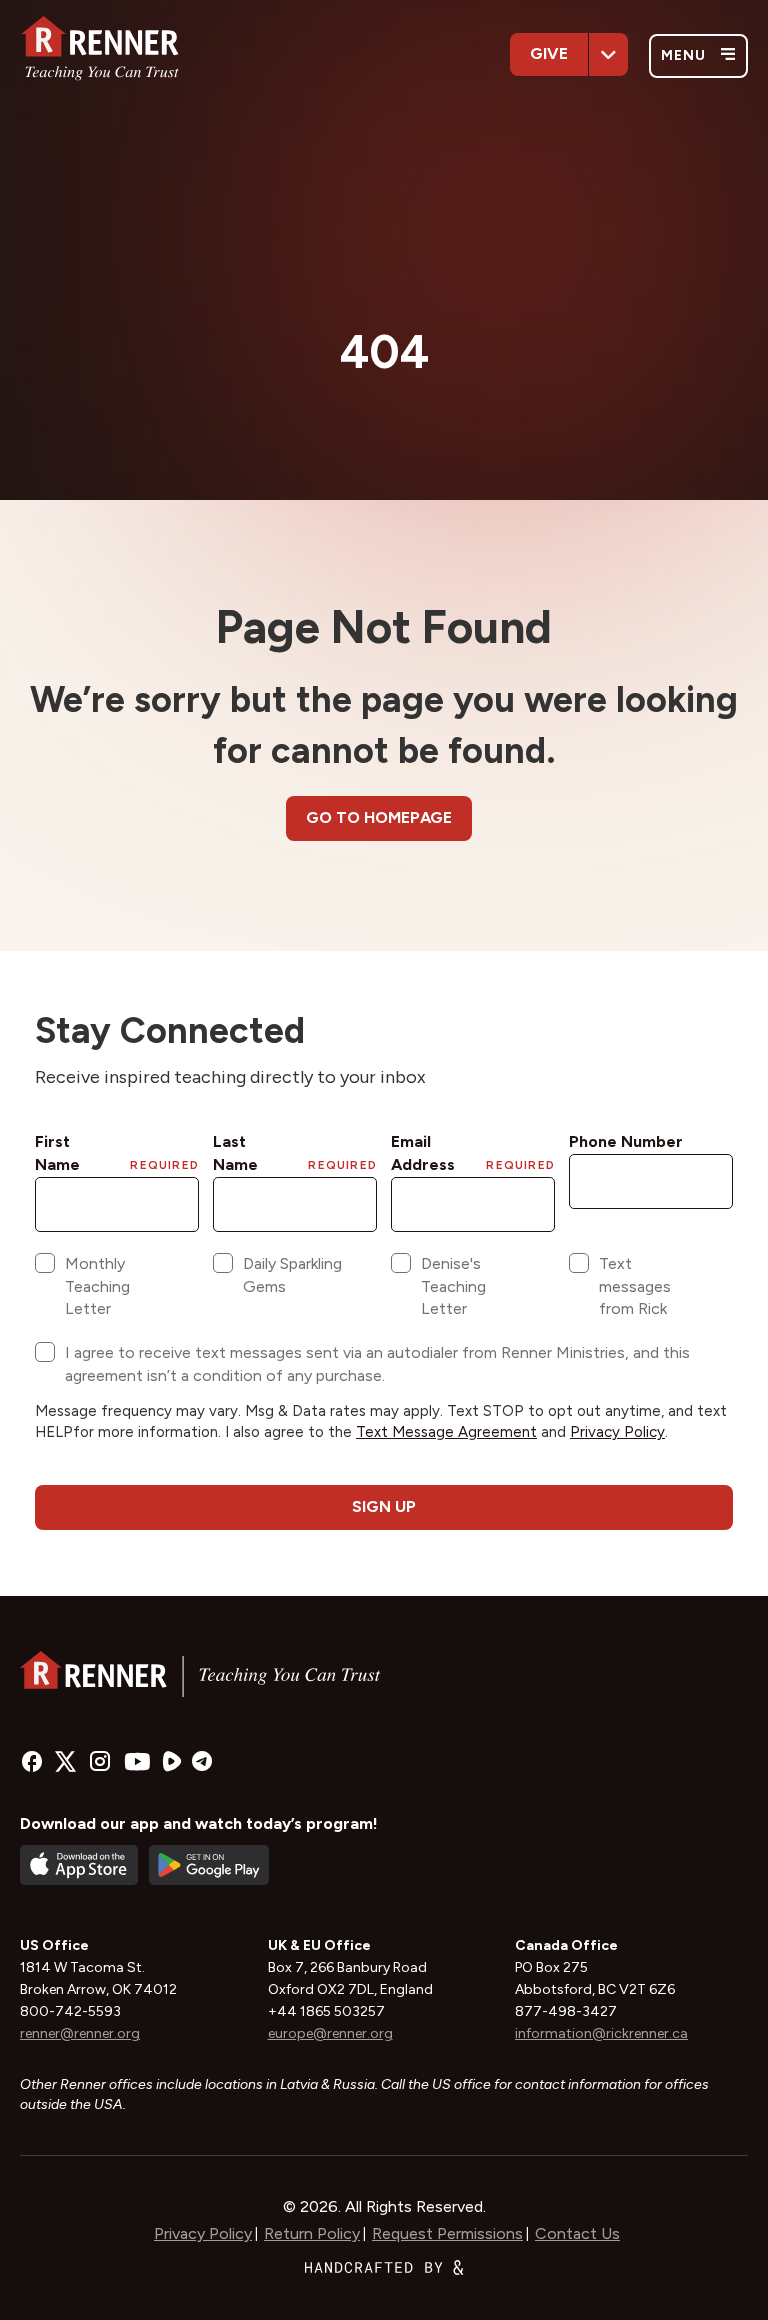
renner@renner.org (80, 2033)
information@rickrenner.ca (601, 2033)
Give (549, 53)
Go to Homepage (379, 817)
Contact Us (577, 2233)
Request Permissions (447, 2233)
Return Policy (312, 2233)
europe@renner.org (330, 2033)
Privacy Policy (203, 2233)
